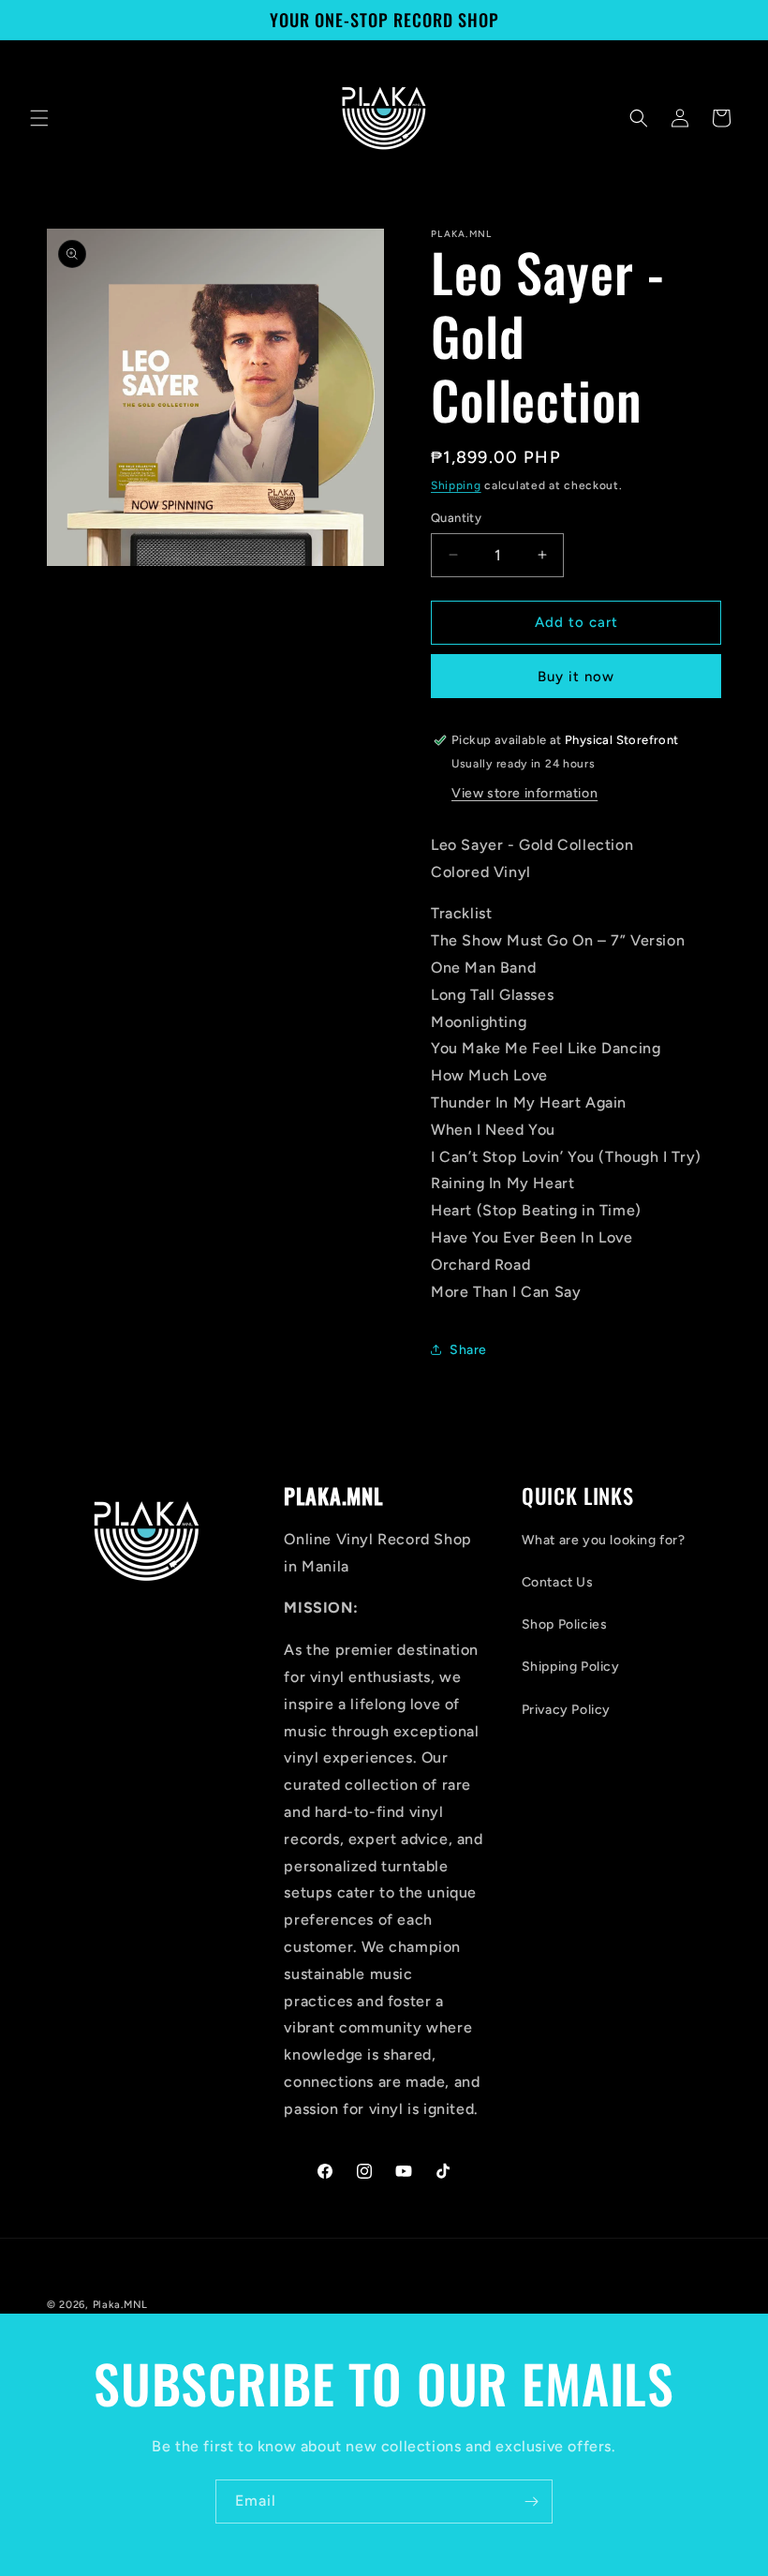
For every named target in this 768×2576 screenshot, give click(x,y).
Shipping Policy (571, 1667)
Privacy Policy (566, 1710)
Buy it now (576, 677)
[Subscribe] (531, 2502)
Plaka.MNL (120, 2305)
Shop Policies (565, 1624)
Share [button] (468, 1350)
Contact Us (558, 1582)
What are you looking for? (604, 1540)
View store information (524, 793)
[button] (39, 118)
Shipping (456, 485)
